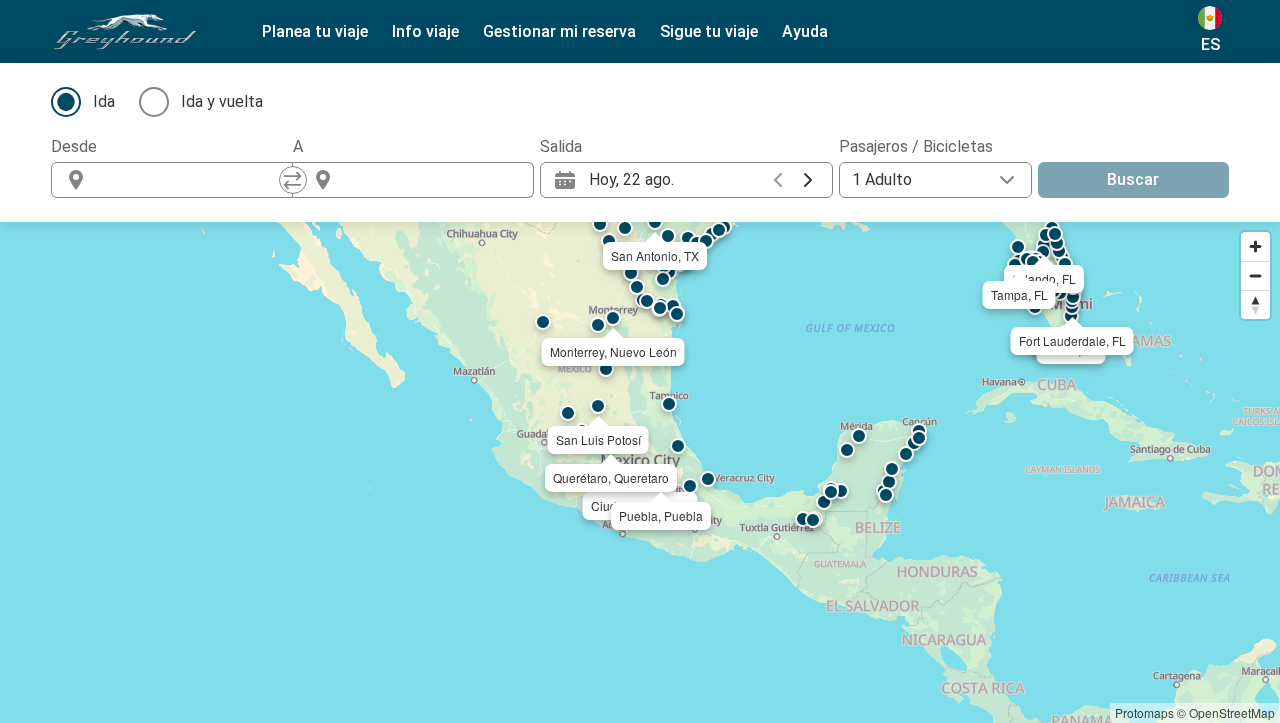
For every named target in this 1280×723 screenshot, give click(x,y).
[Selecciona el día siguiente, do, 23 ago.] (808, 180)
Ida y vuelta (222, 101)
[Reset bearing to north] (1255, 304)
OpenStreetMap (1232, 712)
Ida (104, 101)
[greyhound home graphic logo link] (125, 32)
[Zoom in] (1255, 246)
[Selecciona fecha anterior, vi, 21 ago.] (778, 180)
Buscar (1133, 179)
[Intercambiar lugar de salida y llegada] (293, 180)
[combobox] (190, 180)
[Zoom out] (1255, 275)
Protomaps (1144, 712)
